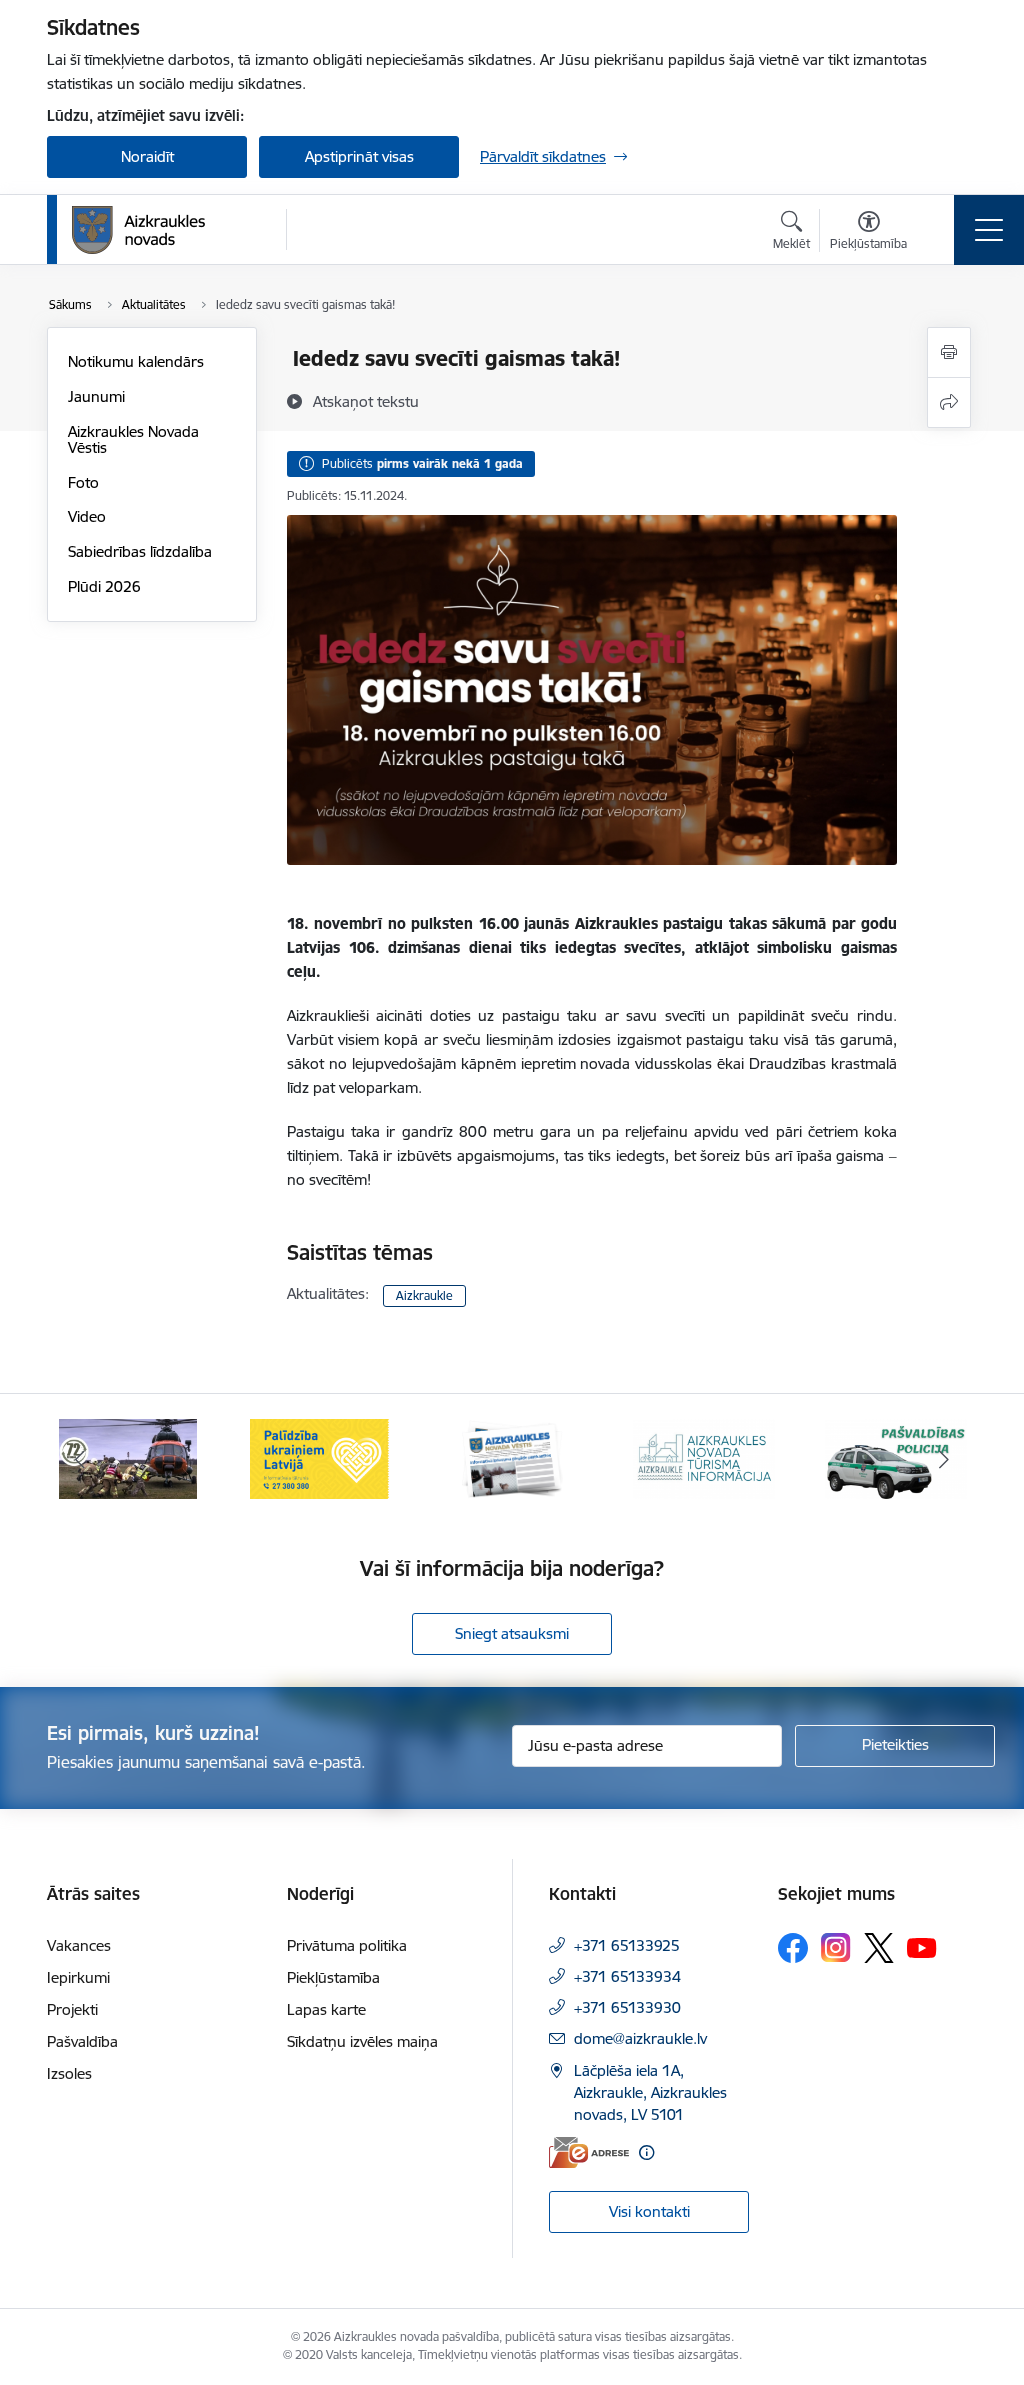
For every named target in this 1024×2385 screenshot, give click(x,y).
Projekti (72, 2009)
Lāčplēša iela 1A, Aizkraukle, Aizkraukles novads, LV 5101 (650, 2092)
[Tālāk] (944, 1459)
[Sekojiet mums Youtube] (922, 1947)
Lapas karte (326, 2009)
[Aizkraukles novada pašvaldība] (138, 230)
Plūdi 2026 (104, 586)
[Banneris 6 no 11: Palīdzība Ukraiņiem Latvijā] (320, 1457)
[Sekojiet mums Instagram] (836, 1947)
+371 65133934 (627, 1976)
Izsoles (69, 2073)
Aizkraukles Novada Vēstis (133, 439)
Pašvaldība (82, 2041)
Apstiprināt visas (359, 156)
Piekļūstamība (333, 1977)
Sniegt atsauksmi (512, 1633)
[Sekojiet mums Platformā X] (879, 1948)
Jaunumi (96, 396)
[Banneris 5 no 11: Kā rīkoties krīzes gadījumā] (128, 1457)
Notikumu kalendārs (136, 361)
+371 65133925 (627, 1945)
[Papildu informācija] (646, 2152)
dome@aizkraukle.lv (640, 2038)
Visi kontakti (649, 2211)
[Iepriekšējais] (80, 1459)
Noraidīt (147, 156)
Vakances (79, 1945)
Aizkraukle (424, 1295)
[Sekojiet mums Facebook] (793, 1948)
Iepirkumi (78, 1977)
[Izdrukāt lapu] (949, 352)
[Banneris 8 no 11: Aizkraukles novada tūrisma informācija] (704, 1457)
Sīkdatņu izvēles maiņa (362, 2041)
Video (87, 516)
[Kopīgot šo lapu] (949, 402)
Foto (83, 482)
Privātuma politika (347, 1945)
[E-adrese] (589, 2152)
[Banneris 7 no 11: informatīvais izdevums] (512, 1457)
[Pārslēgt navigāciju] (989, 230)
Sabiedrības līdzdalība (140, 551)
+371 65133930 (627, 2007)
